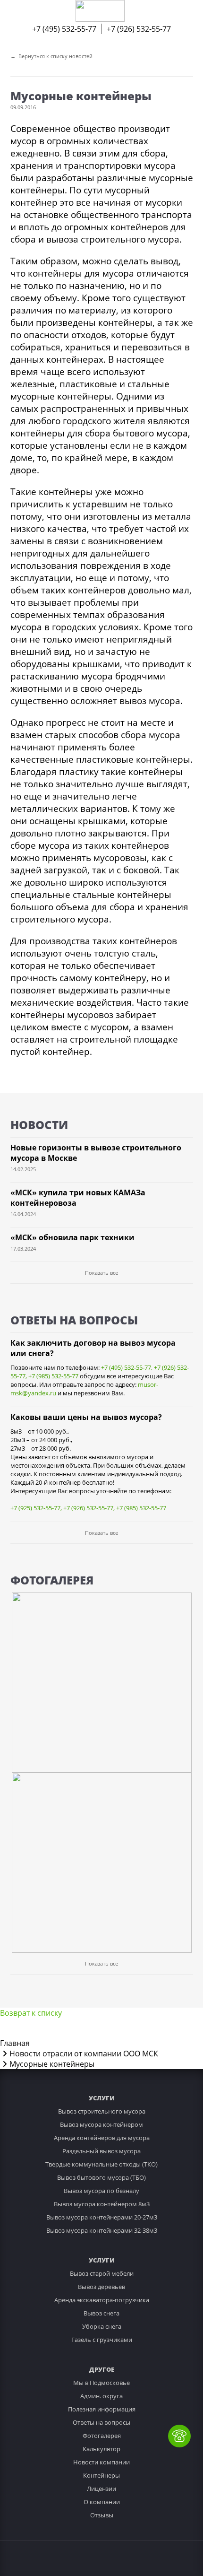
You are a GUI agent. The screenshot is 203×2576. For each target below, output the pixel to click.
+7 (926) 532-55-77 (139, 29)
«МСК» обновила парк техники (72, 1237)
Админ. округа (101, 2396)
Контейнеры (101, 2475)
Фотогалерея (102, 2436)
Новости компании (101, 2462)
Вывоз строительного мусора (102, 2111)
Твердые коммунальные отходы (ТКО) (101, 2164)
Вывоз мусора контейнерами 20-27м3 (102, 2217)
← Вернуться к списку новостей (51, 56)
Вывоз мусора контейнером (101, 2124)
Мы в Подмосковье (101, 2383)
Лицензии (101, 2489)
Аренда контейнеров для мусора (102, 2138)
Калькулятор (101, 2449)
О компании (102, 2502)
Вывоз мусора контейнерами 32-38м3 (102, 2230)
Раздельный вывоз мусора (101, 2151)
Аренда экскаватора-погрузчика (102, 2300)
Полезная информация (102, 2409)
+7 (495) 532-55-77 (64, 29)
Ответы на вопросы (101, 2422)
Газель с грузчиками (102, 2340)
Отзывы (102, 2515)
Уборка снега (102, 2326)
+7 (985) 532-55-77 (53, 1376)
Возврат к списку (31, 2013)
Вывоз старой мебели (102, 2273)
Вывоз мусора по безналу (101, 2191)
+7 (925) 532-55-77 (35, 1508)
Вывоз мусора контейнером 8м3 (102, 2204)
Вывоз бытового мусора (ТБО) (101, 2177)
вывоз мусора (150, 701)
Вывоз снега (101, 2313)
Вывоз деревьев (101, 2287)
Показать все (101, 1273)
